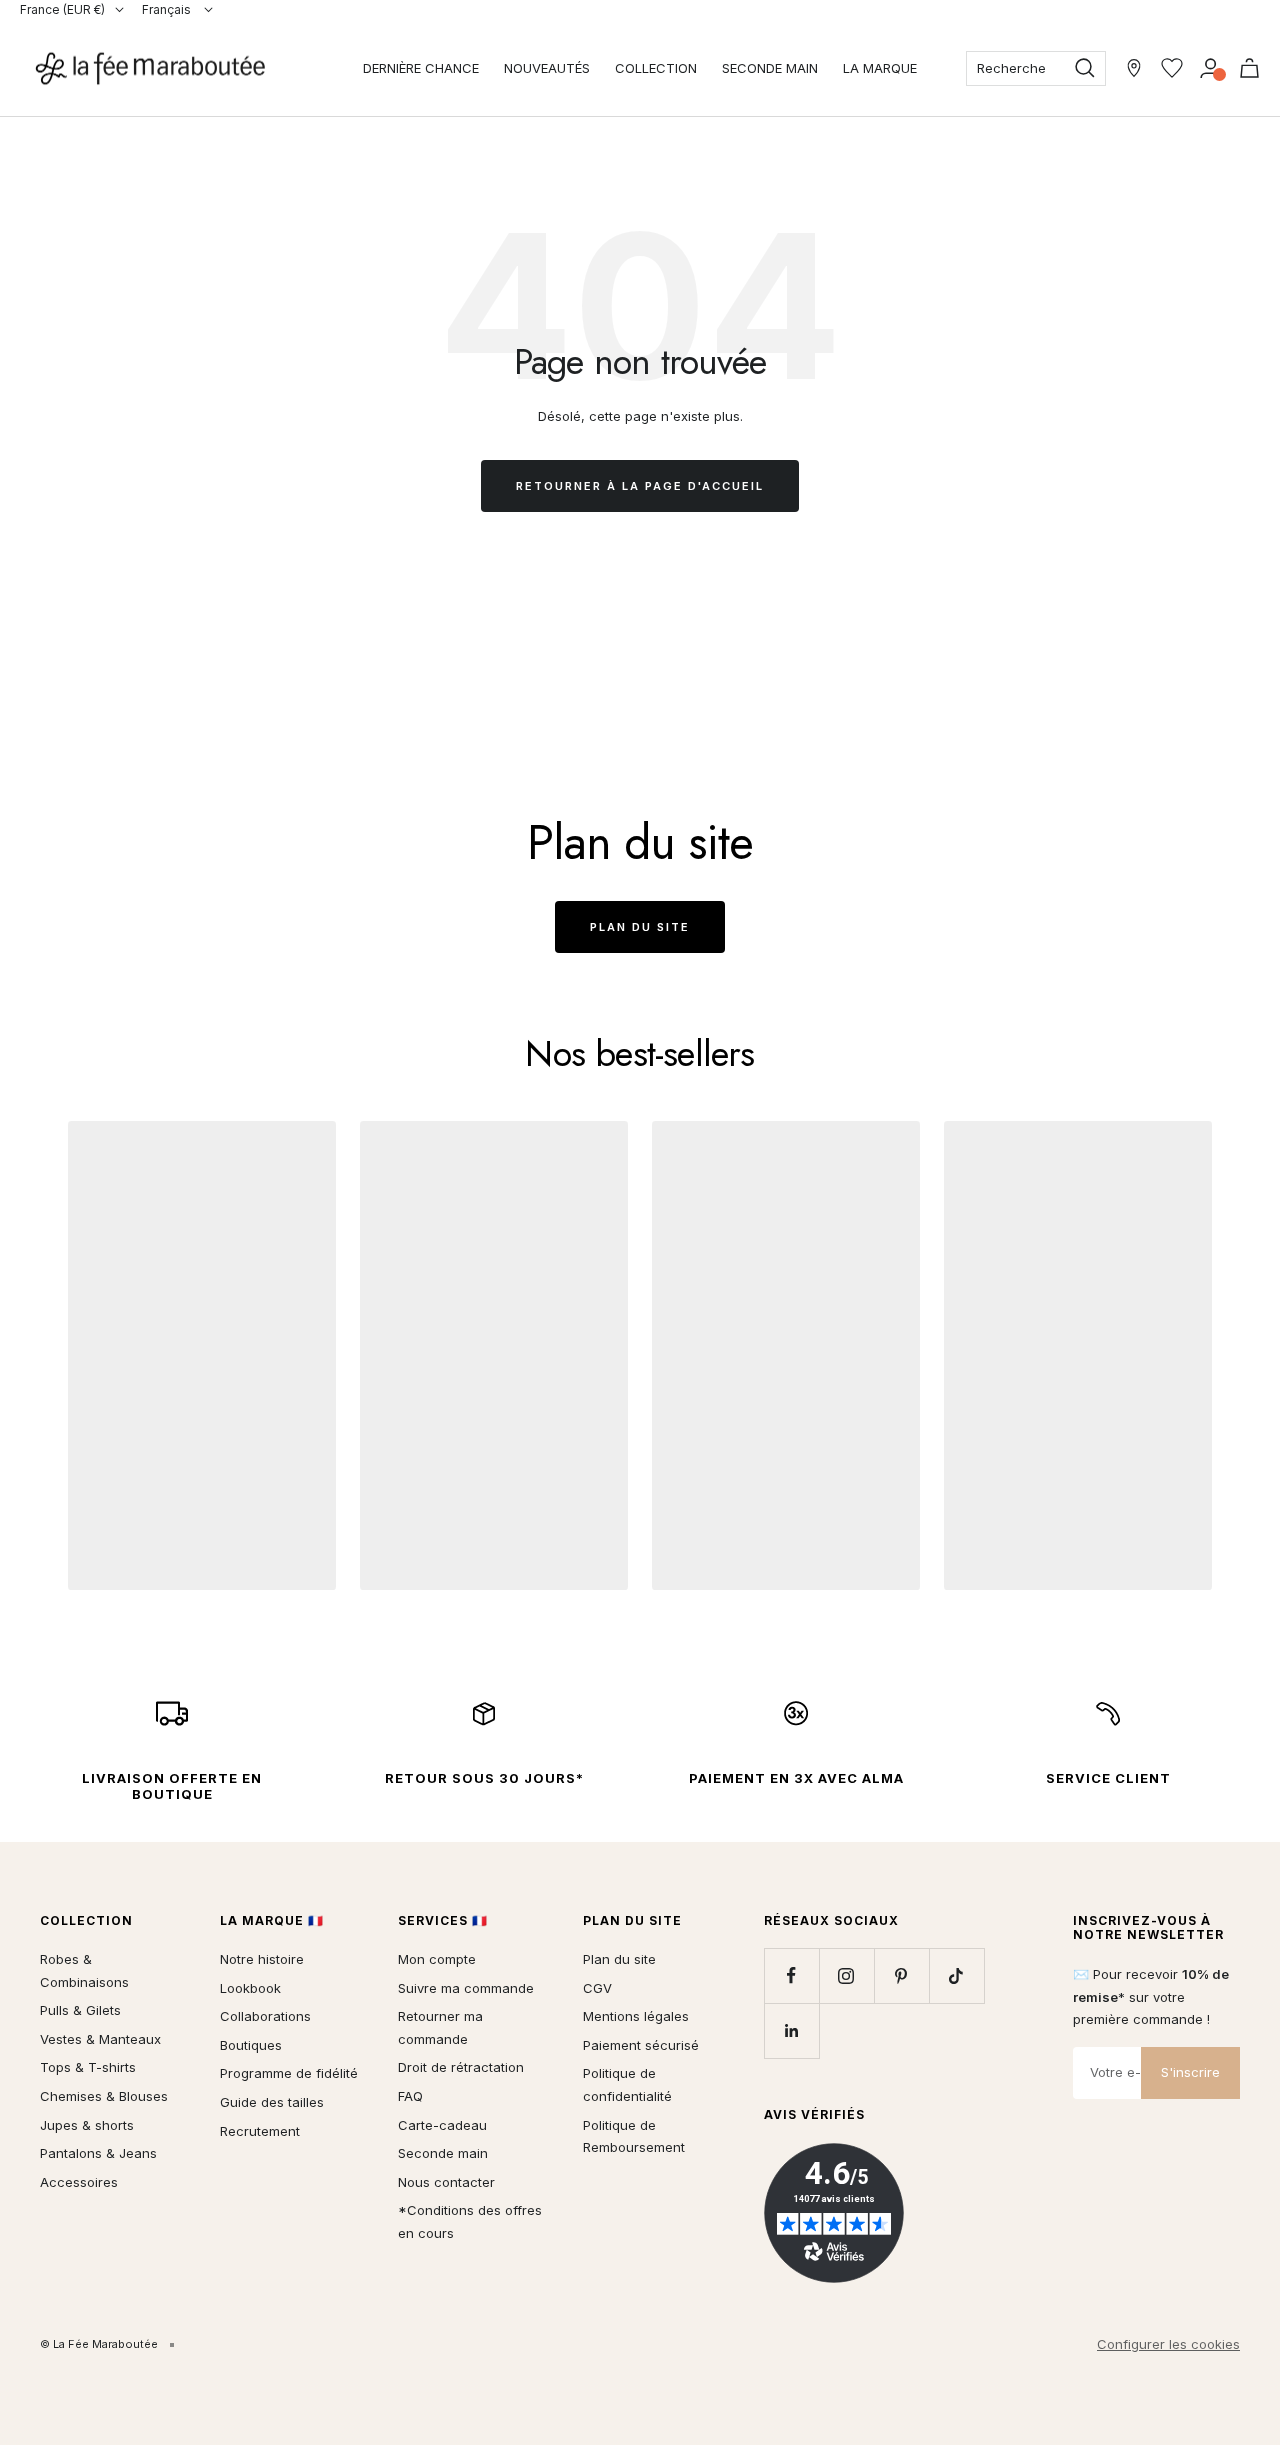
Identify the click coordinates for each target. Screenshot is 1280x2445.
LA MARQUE (880, 68)
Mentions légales (636, 2016)
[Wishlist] (1172, 68)
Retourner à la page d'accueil (640, 486)
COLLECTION (656, 68)
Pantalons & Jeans (98, 2153)
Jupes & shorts (87, 2125)
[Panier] (1249, 68)
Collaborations (265, 2016)
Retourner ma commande (440, 2027)
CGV (597, 1988)
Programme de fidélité (289, 2073)
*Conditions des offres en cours (470, 2221)
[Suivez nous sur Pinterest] (901, 1975)
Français (168, 9)
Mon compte (437, 1959)
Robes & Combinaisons (84, 1970)
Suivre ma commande (466, 1988)
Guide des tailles (272, 2102)
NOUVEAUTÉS (547, 68)
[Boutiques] (1134, 68)
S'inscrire (1190, 2072)
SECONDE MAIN (770, 68)
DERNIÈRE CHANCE (421, 68)
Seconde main (443, 2153)
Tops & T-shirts (88, 2067)
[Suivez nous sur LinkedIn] (791, 2030)
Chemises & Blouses (104, 2096)
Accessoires (79, 2182)
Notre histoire (262, 1959)
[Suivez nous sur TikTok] (956, 1975)
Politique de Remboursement (634, 2136)
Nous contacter (446, 2182)
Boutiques (251, 2045)
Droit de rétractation (461, 2067)
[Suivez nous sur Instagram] (846, 1975)
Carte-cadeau (442, 2125)
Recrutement (260, 2131)
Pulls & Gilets (80, 2010)
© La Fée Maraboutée (99, 2344)
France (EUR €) (62, 9)
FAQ (410, 2096)
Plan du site (640, 927)
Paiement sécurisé (641, 2045)
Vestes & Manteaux (100, 2039)
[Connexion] (1210, 68)
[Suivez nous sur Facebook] (791, 1975)
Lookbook (250, 1988)
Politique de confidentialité (627, 2084)
